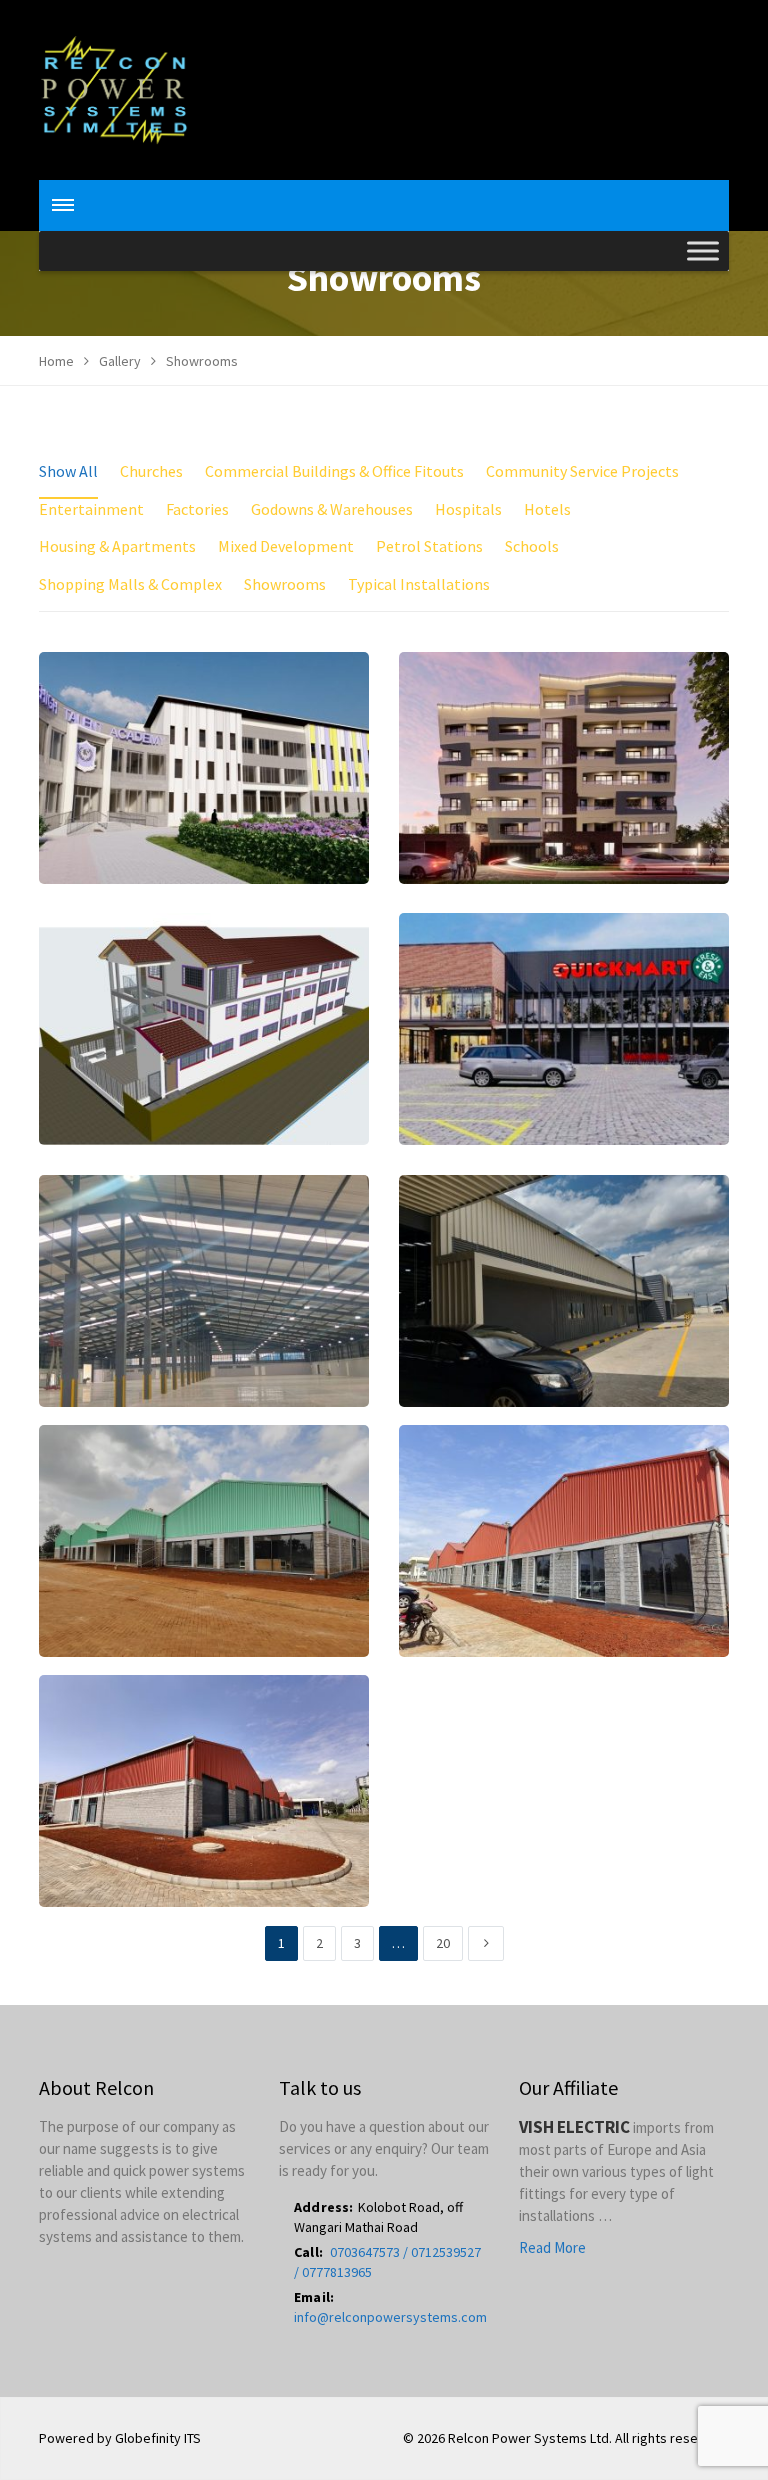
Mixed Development (286, 546)
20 (443, 1943)
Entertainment (91, 509)
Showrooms (285, 584)
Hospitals (468, 509)
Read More (552, 2247)
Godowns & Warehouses (332, 509)
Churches (151, 471)
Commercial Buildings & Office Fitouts (334, 471)
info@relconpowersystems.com (390, 2317)
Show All (68, 471)
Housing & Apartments (117, 546)
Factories (197, 509)
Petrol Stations (429, 546)
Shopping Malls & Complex (130, 584)
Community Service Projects (582, 471)
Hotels (547, 509)
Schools (532, 546)
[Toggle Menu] (703, 251)
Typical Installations (419, 584)
